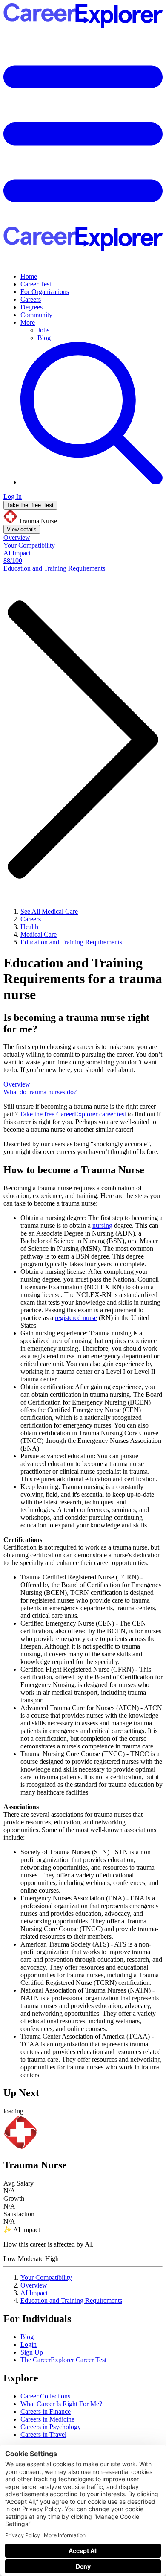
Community (36, 315)
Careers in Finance (46, 2411)
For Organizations (45, 292)
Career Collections (45, 2396)
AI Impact (34, 2293)
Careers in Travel (43, 2435)
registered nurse (76, 1318)
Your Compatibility (46, 2277)
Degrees (31, 307)
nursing (102, 1225)
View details (22, 529)
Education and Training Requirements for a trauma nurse (83, 979)
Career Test (36, 284)
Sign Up (32, 2352)
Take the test (30, 505)
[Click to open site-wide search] (92, 482)
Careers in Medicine (47, 2419)
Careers (31, 299)
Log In (13, 497)
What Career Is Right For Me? (61, 2404)
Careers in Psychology (51, 2427)
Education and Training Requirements (71, 2301)
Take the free (73, 1114)
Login (29, 2344)
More (28, 322)
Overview (34, 2285)
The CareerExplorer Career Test (63, 2360)
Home (29, 276)
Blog (44, 338)
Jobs (43, 330)
